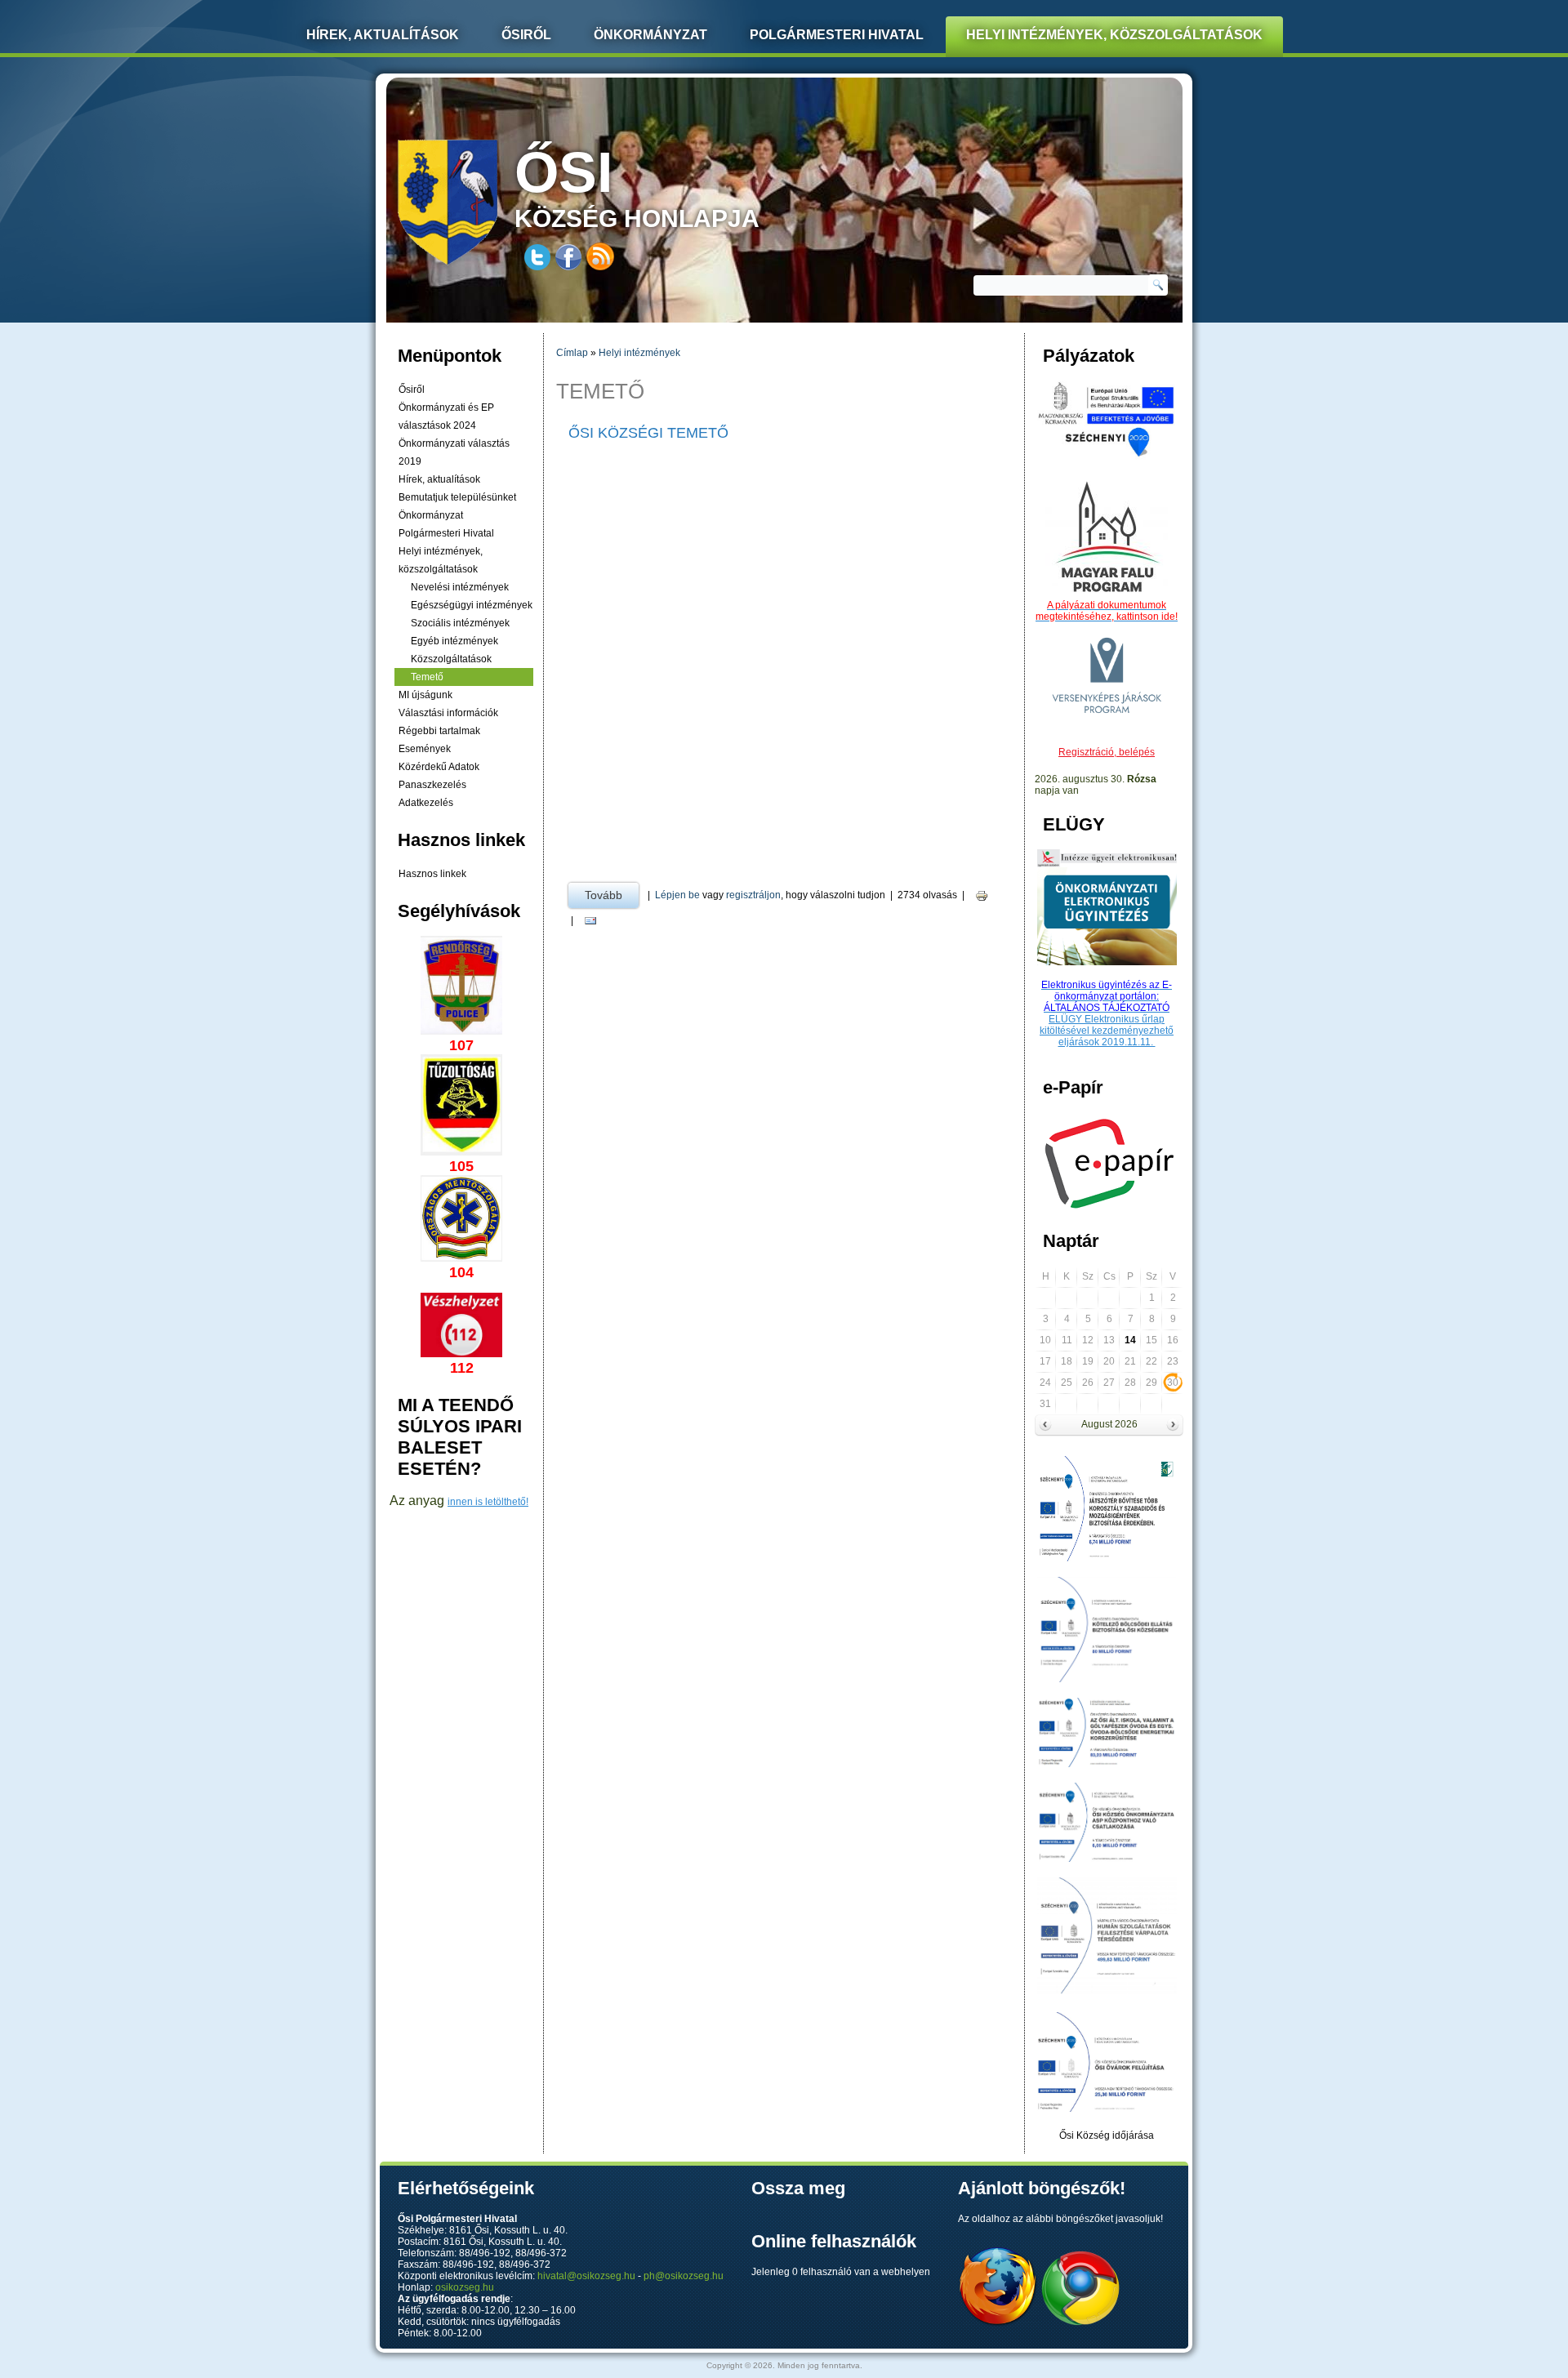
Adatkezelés (426, 803)
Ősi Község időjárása (1107, 2135)
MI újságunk (425, 695)
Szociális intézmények (460, 623)
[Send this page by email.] (590, 921)
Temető (427, 677)
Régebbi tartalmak (439, 731)
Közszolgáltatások (451, 659)
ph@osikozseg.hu (684, 2276)
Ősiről (526, 35)
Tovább (612, 895)
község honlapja (637, 186)
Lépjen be (677, 895)
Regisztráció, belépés (1107, 752)
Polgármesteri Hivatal (837, 35)
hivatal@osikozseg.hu (586, 2276)
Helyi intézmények (639, 353)
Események (425, 749)
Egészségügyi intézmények (472, 605)
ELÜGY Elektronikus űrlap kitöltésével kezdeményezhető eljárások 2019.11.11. (1107, 1031)
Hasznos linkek (432, 874)
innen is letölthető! (488, 1502)
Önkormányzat (650, 35)
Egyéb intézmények (454, 641)
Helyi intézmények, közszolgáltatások (1114, 35)
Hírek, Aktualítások (383, 35)
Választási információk (448, 713)
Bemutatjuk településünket (457, 497)
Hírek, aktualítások (439, 479)
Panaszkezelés (432, 785)
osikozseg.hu (465, 2287)
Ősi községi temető (648, 433)
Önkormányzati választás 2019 (454, 452)
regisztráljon (753, 895)
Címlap (572, 353)
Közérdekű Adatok (439, 767)
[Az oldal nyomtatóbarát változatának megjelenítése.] (982, 895)
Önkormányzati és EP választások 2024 (446, 416)
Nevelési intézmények (460, 587)
